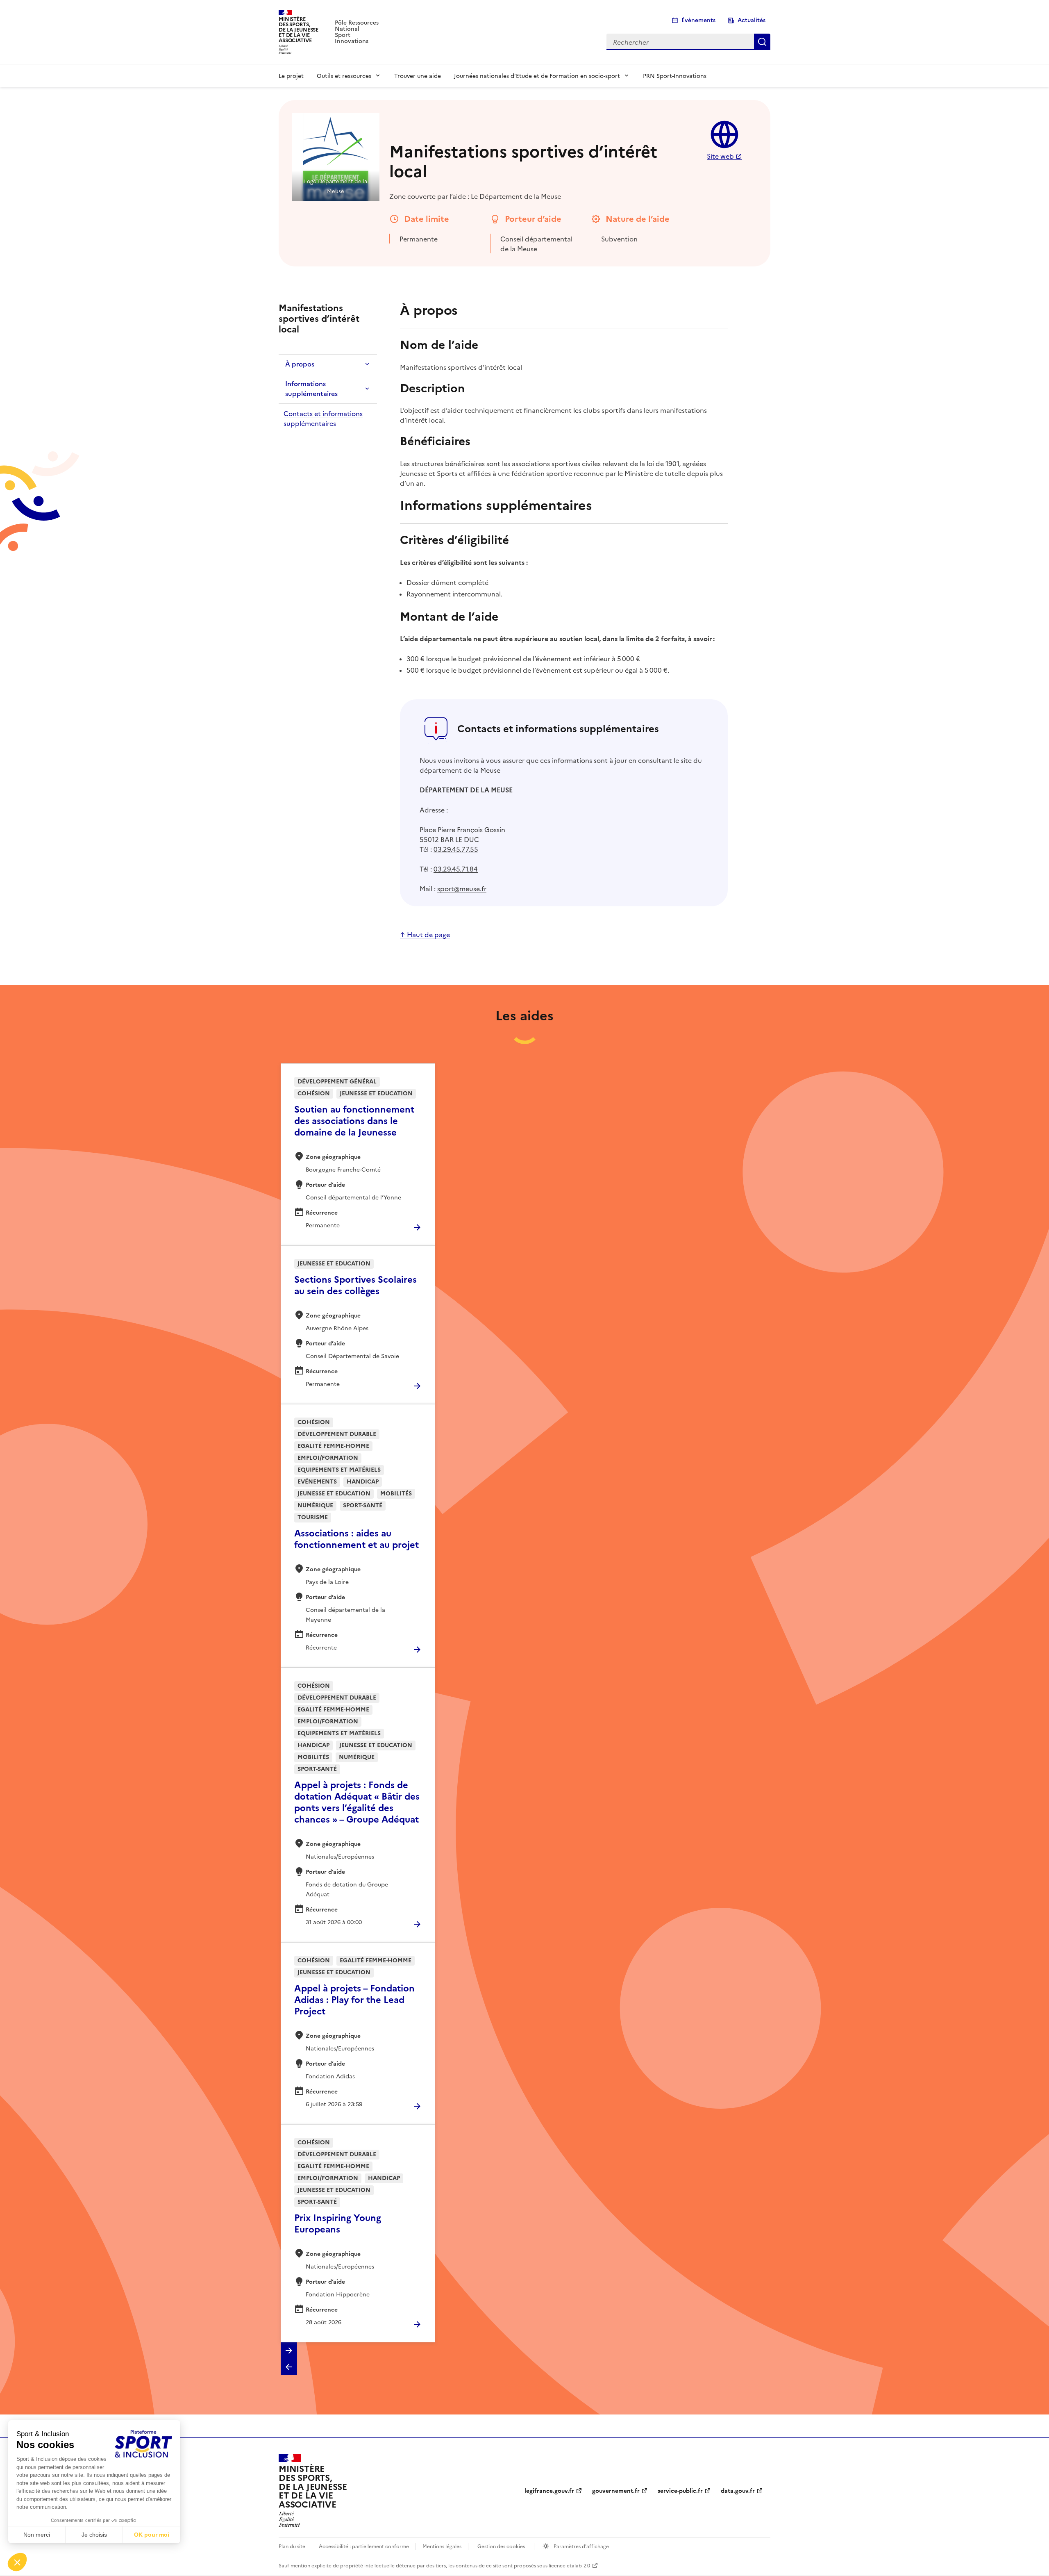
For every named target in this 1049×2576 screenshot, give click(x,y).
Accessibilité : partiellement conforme (364, 2546)
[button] (289, 2351)
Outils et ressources (344, 75)
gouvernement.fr (616, 2491)
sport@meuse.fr (462, 888)
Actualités (752, 20)
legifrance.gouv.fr (549, 2491)
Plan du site (292, 2546)
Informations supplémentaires (311, 389)
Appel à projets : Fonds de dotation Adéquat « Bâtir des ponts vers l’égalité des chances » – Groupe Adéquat (357, 1802)
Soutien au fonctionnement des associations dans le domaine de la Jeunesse (354, 1121)
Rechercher (762, 42)
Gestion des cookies (501, 2546)
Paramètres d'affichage (581, 2546)
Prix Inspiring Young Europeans (338, 2224)
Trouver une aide (418, 75)
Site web (720, 156)
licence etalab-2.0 (569, 2565)
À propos (300, 364)
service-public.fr (680, 2491)
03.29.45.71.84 (456, 869)
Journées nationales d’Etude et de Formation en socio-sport (537, 75)
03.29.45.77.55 (456, 849)
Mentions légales (442, 2546)
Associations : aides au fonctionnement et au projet (356, 1539)
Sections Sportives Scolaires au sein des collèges (355, 1285)
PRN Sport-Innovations (675, 75)
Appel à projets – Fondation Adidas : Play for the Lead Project (354, 2000)
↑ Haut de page (425, 934)
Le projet (291, 75)
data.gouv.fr (738, 2491)
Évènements (698, 20)
